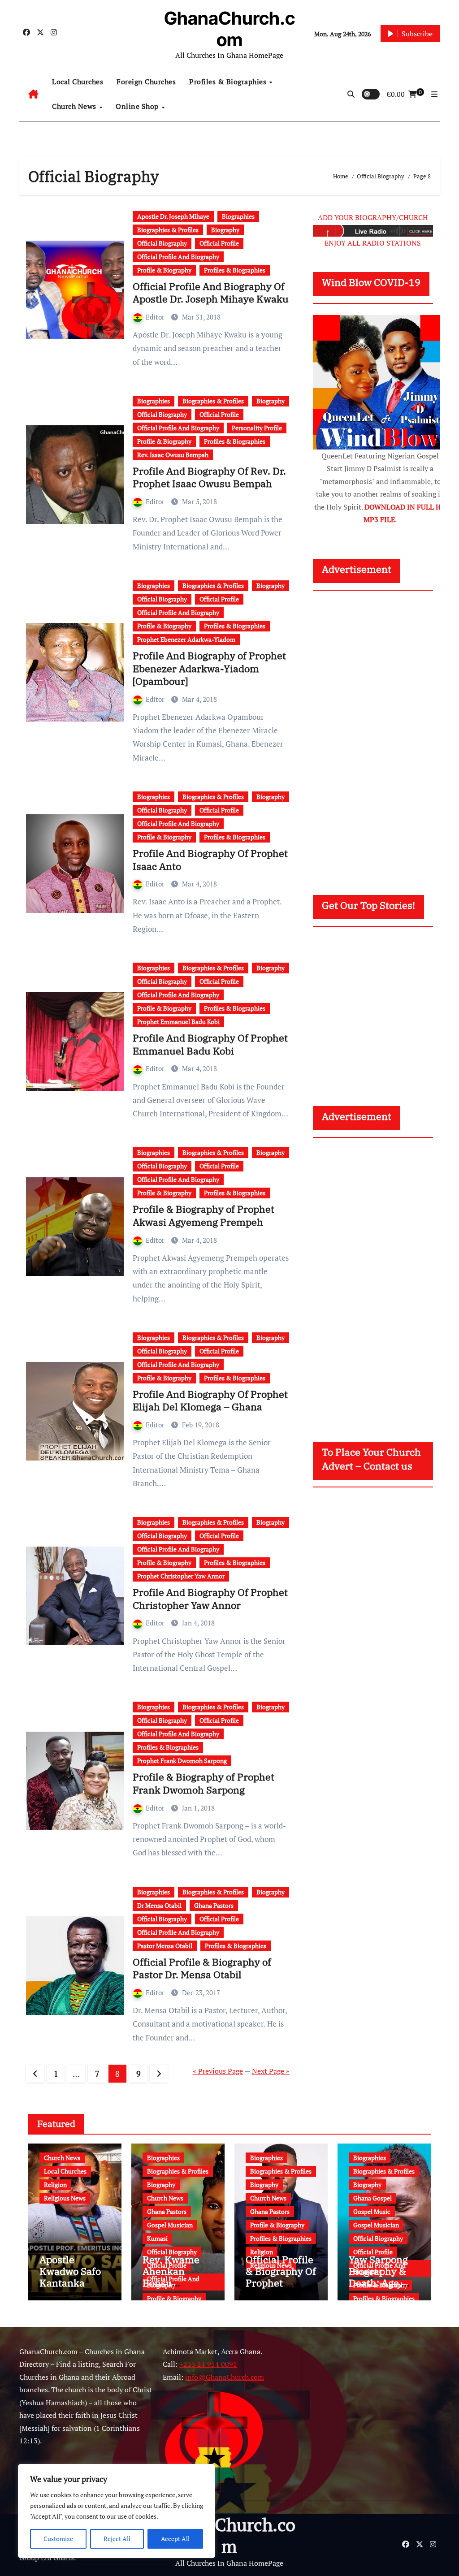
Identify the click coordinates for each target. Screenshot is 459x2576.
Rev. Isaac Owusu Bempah (173, 455)
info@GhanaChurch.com (225, 2377)
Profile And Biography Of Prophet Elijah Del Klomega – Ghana (210, 1400)
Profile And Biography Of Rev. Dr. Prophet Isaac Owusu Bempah (209, 477)
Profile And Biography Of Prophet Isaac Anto (210, 860)
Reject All (117, 2539)
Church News (75, 106)
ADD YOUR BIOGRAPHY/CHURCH (373, 217)
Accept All (175, 2539)
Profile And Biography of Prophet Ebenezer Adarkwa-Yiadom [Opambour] (209, 668)
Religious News (65, 2198)
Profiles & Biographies (229, 82)
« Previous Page (218, 2071)
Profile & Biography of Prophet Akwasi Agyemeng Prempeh (204, 1215)
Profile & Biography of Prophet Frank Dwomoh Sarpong (204, 1783)
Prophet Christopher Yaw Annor (181, 1576)
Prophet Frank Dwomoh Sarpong (182, 1761)
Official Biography (162, 243)
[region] (117, 2511)
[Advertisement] (381, 734)
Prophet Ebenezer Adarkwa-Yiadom (186, 639)
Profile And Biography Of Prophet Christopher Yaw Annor (210, 1599)
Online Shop (138, 106)
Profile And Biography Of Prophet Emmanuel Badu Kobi (210, 1044)
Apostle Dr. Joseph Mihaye (173, 216)
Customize (58, 2539)
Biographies (238, 216)
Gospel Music (372, 2211)
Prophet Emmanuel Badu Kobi (178, 1022)
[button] (434, 94)
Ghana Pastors (214, 1905)
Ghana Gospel (372, 2198)
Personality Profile (257, 428)
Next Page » (271, 2071)
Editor (156, 317)
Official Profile (219, 243)
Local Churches (78, 82)
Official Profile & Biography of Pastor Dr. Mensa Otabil (202, 1968)
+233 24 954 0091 (208, 2364)
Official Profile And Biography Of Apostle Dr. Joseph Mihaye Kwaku (211, 293)
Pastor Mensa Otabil (165, 1946)
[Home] (33, 94)
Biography (225, 230)
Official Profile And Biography (178, 257)
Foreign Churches (146, 82)
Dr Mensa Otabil (159, 1905)
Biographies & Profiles (168, 230)
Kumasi (157, 2238)
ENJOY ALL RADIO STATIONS (373, 243)
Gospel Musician (170, 2225)
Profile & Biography (164, 270)
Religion (55, 2185)
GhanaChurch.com (229, 29)
